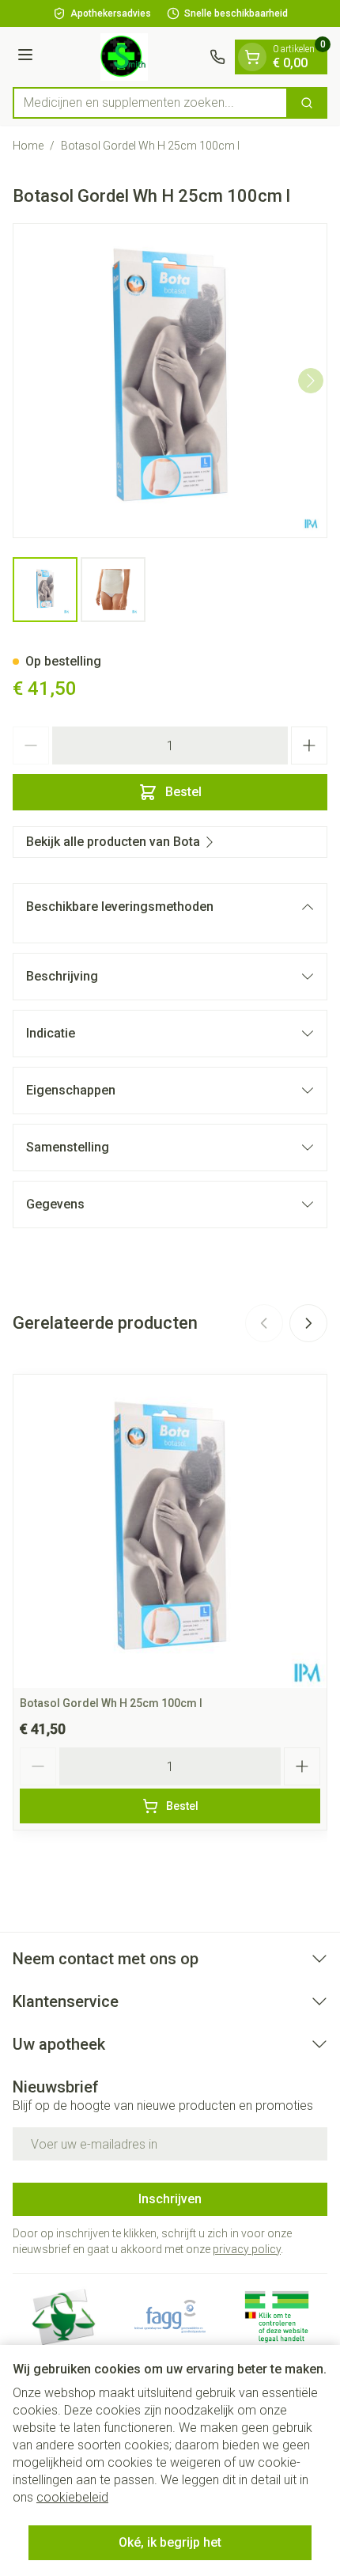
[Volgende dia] (308, 1323)
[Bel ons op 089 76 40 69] (217, 57)
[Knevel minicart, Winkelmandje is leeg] (252, 57)
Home (28, 146)
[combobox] (150, 103)
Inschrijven (170, 2199)
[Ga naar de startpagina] (124, 57)
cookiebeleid (72, 2497)
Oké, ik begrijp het (170, 2542)
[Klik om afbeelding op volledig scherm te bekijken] (170, 381)
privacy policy (247, 2249)
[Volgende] (311, 381)
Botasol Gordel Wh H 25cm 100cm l (111, 1703)
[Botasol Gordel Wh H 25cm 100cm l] (170, 1531)
